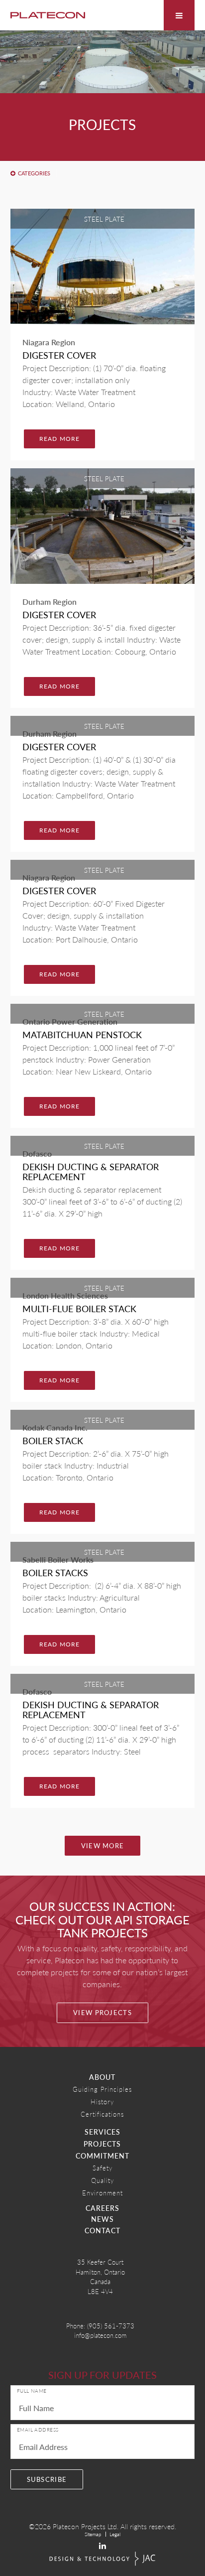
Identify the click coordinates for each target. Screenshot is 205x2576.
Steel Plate (104, 219)
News (102, 2219)
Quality (102, 2180)
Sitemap (93, 2534)
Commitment (102, 2156)
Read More (60, 439)
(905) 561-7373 (111, 2326)
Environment (102, 2193)
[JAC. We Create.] (102, 2559)
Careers (102, 2208)
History (102, 2101)
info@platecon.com (100, 2335)
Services (102, 2132)
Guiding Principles (102, 2089)
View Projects (102, 2013)
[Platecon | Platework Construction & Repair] (48, 15)
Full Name (32, 2391)
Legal (115, 2534)
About (102, 2077)
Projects (102, 2144)
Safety (102, 2168)
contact (102, 2230)
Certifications (102, 2114)
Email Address (38, 2430)
